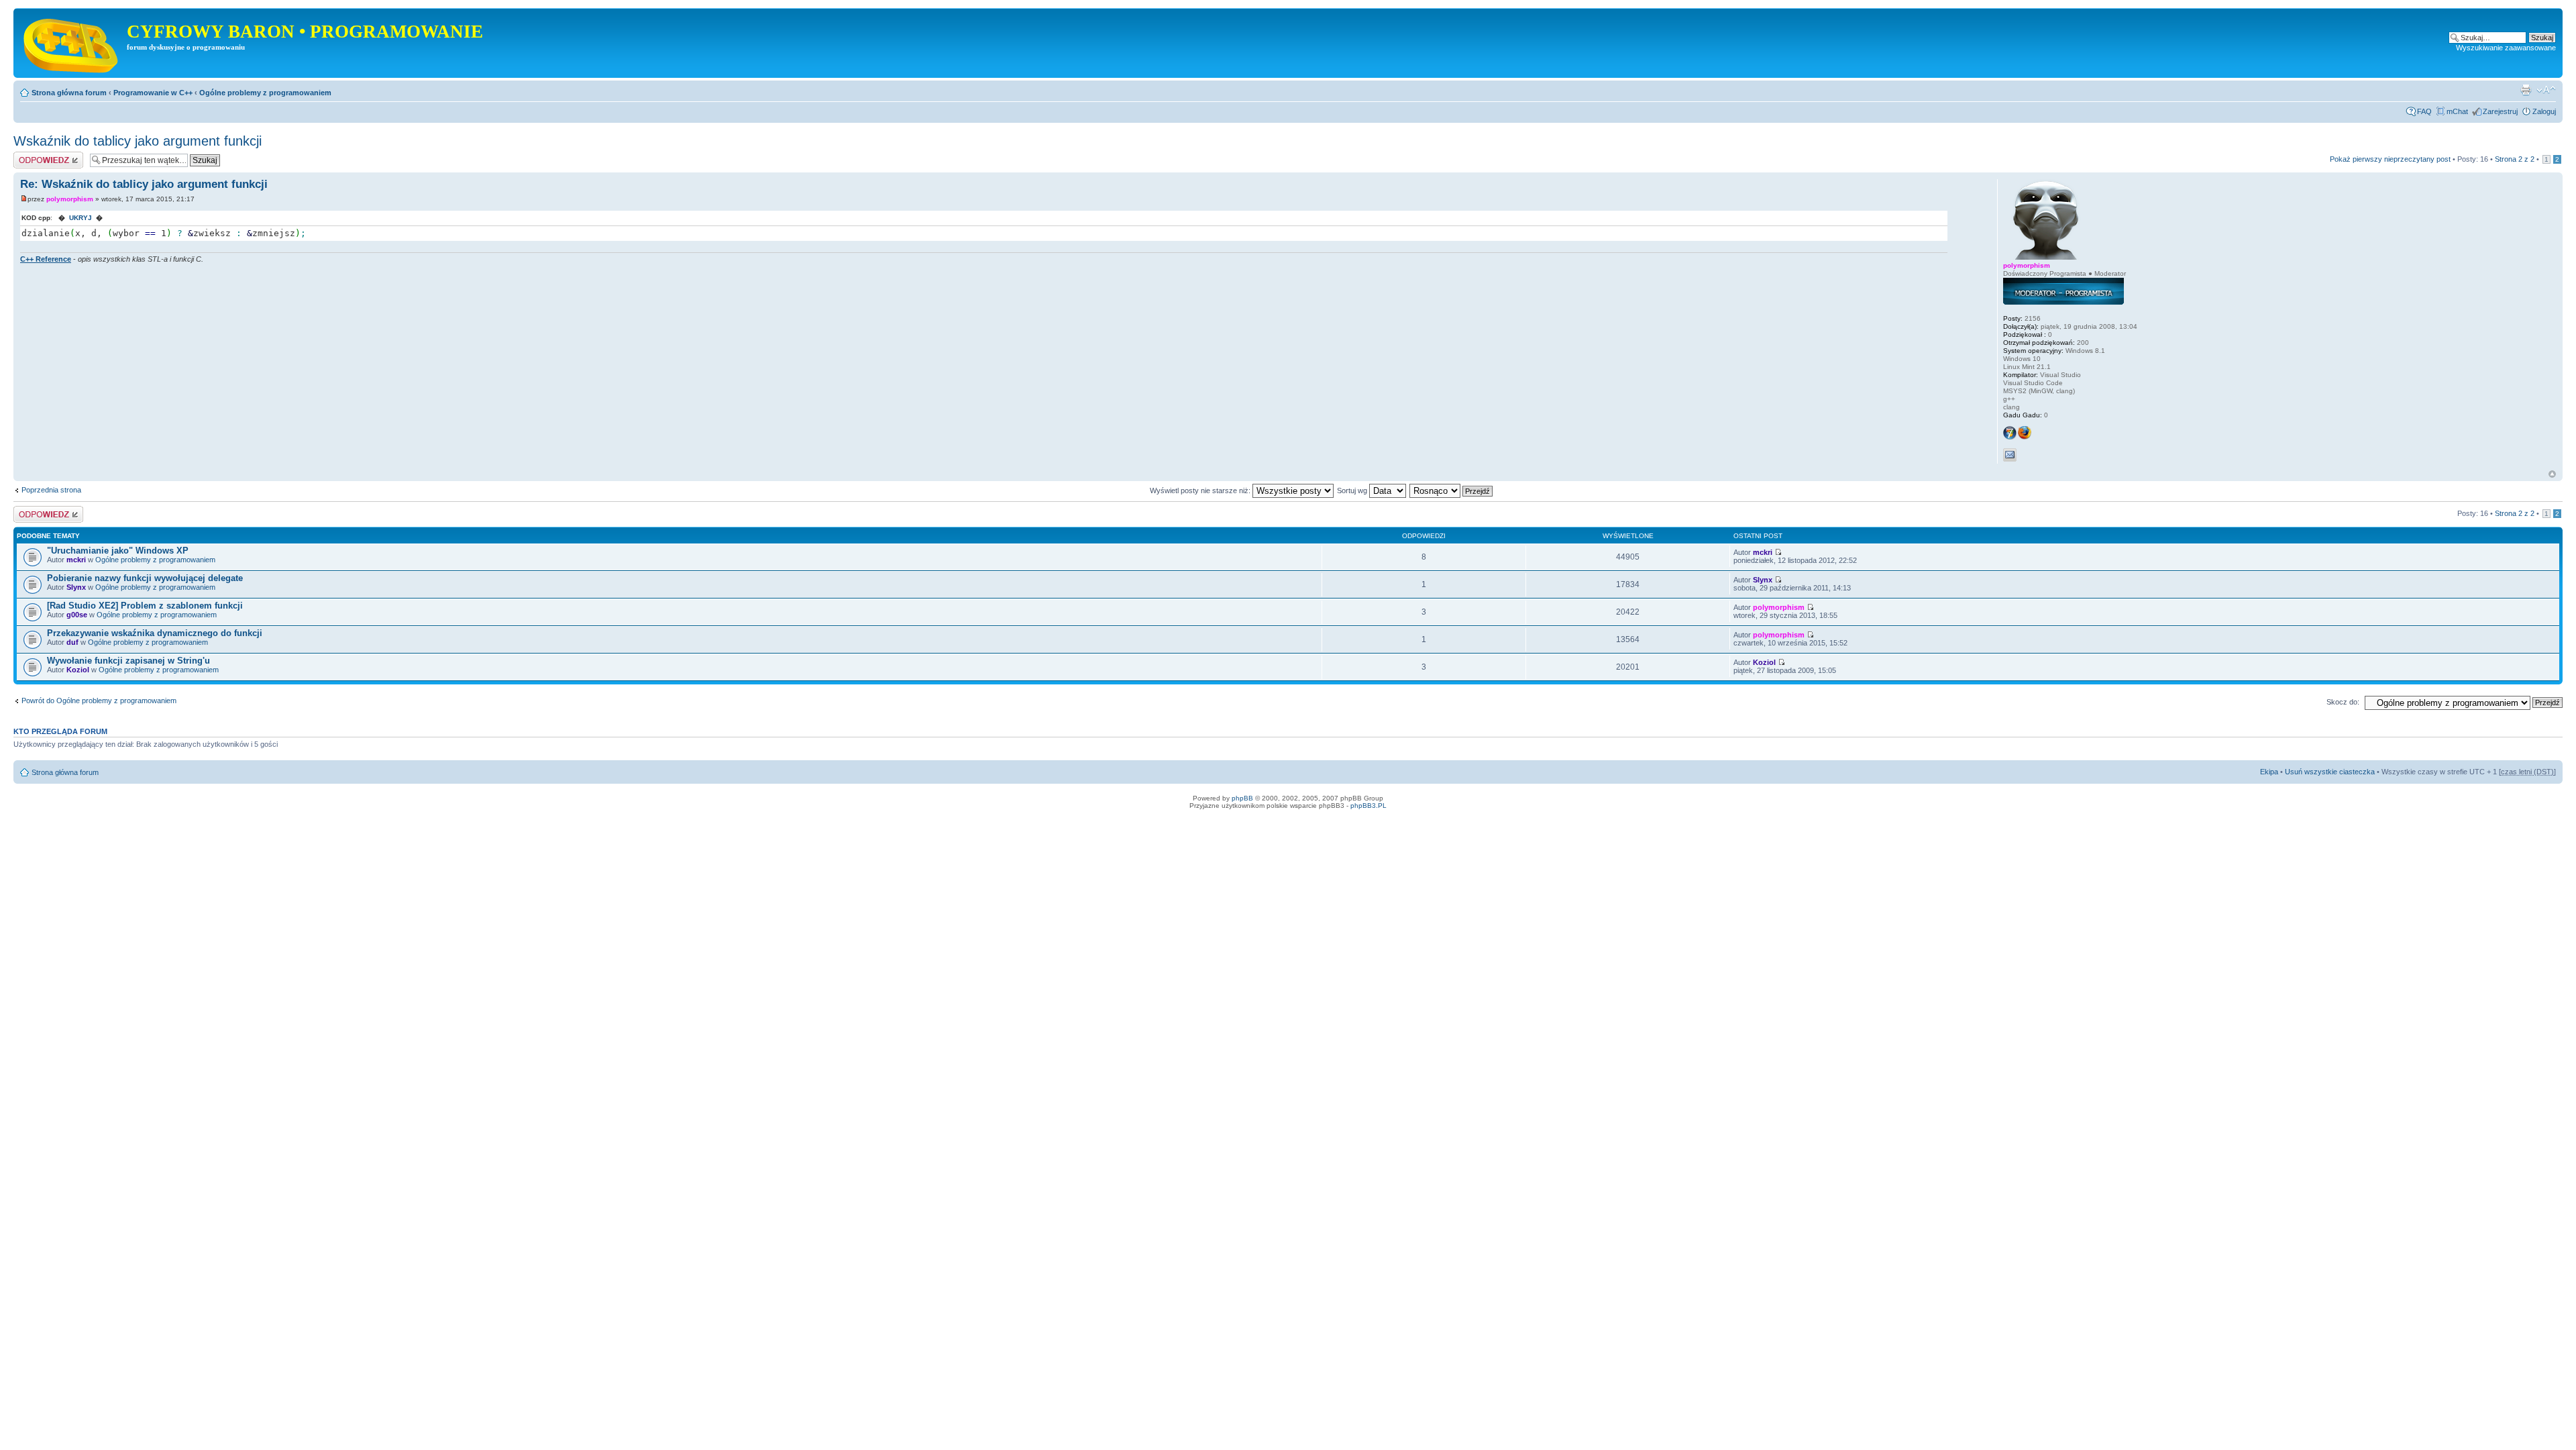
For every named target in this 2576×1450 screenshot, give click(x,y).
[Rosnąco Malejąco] (1452, 490)
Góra (2552, 474)
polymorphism (70, 199)
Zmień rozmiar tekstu (2546, 90)
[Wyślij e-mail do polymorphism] (2010, 455)
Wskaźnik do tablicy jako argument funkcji (138, 141)
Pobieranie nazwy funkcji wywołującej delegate (145, 578)
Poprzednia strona (51, 490)
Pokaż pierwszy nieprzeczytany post (2390, 159)
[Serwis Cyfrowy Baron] (72, 43)
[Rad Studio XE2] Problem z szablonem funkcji (145, 606)
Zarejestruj (2500, 111)
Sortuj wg (1353, 490)
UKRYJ (80, 218)
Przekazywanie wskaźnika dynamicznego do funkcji (155, 633)
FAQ (2424, 111)
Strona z (2515, 159)
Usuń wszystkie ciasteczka (2330, 772)
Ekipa (2269, 772)
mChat (2457, 111)
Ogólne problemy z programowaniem (265, 93)
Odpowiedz (32, 156)
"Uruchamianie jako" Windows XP (118, 551)
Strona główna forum (69, 93)
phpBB (1242, 798)
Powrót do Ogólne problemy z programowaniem (99, 701)
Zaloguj (2544, 111)
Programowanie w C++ (153, 93)
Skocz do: (2343, 702)
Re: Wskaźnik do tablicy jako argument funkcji (144, 184)
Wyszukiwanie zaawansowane (2506, 48)
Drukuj (2526, 90)
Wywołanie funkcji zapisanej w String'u (128, 661)
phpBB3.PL (1368, 806)
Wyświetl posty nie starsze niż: (1201, 490)
